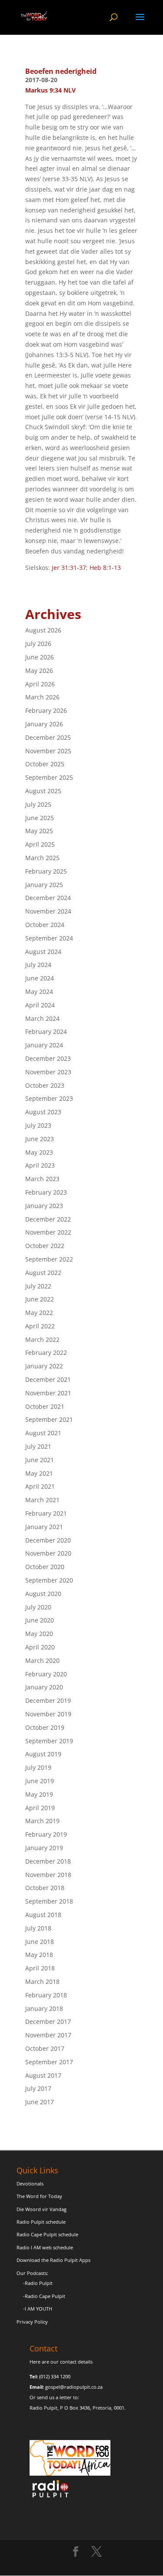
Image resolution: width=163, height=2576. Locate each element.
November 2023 (48, 1072)
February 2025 (46, 871)
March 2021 (42, 1500)
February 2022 (46, 1353)
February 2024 (46, 1031)
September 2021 (49, 1419)
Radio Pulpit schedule (41, 2222)
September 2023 (49, 1098)
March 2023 (42, 1179)
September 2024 (49, 938)
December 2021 (48, 1379)
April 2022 (40, 1326)
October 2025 (45, 764)
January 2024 (44, 1045)
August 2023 (43, 1112)
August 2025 (43, 791)
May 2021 (39, 1473)
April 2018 (40, 1968)
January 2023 (44, 1206)
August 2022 (43, 1273)
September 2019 (49, 1741)
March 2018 (42, 1982)
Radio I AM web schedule (45, 2247)
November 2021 (48, 1393)
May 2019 (39, 1794)
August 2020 (43, 1594)
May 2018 (39, 1955)
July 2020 (38, 1607)
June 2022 (40, 1299)
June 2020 (40, 1620)
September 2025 (49, 777)
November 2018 (48, 1875)
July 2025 (38, 804)
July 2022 (38, 1286)
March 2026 (42, 697)
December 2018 (48, 1861)
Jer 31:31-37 (69, 568)
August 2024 (43, 952)
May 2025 (39, 831)
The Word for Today (39, 2196)
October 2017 (45, 2048)
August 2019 (43, 1754)
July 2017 (38, 2088)
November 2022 (48, 1232)
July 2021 (38, 1446)
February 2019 (46, 1834)
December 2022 (48, 1219)
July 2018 (38, 1928)
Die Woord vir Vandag (42, 2209)
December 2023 (48, 1058)
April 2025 (40, 844)
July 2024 (38, 965)
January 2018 (44, 2008)
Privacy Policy (32, 2322)
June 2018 (40, 1942)
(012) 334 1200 (55, 2376)
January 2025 (44, 885)
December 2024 (48, 898)
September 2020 (49, 1580)
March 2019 (42, 1821)
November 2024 (48, 911)
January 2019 (44, 1848)
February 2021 (46, 1513)
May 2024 (39, 992)
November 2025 (48, 751)
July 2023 (38, 1125)
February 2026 (46, 710)
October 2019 (45, 1727)
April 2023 (40, 1165)
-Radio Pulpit (38, 2283)
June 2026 (40, 657)
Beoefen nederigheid (61, 71)
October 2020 (45, 1567)
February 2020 (46, 1674)
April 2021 (40, 1486)
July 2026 (38, 644)
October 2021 (45, 1406)
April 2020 (40, 1647)
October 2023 (45, 1085)
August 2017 (43, 2075)
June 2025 (40, 818)
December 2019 (48, 1700)
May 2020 (39, 1634)
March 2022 (42, 1339)
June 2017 (40, 2102)
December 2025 (48, 737)
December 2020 (48, 1540)
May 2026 (39, 670)
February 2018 (46, 1995)
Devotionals (30, 2184)
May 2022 (39, 1313)
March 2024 (42, 1018)
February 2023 (46, 1192)
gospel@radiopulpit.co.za (74, 2387)
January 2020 (44, 1687)
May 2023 (39, 1152)
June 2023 (40, 1139)
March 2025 (42, 858)
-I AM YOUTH (38, 2309)
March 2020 (42, 1660)
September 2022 (49, 1259)
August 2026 (43, 630)
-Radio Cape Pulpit (44, 2296)
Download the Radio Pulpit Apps (53, 2260)
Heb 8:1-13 (105, 568)
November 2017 (48, 2035)
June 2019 (40, 1781)
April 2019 (40, 1808)
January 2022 (44, 1366)
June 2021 (40, 1460)
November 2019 (48, 1714)
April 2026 (40, 684)
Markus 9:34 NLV (50, 90)
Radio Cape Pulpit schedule (47, 2234)
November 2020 (48, 1553)
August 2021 (43, 1433)
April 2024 (40, 1005)
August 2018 (43, 1915)
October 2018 (45, 1888)
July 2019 (38, 1767)
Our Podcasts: (32, 2273)
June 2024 (40, 978)
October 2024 (45, 925)
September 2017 (49, 2062)
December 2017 (48, 2021)
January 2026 (44, 724)
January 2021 (44, 1527)
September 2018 (49, 1901)
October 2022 (45, 1246)
